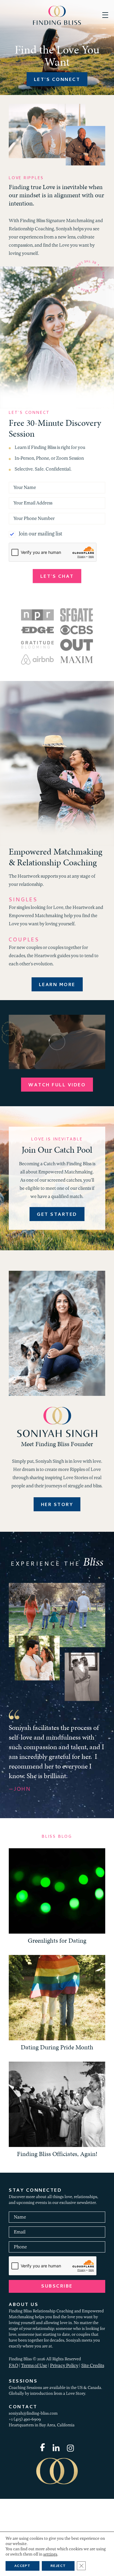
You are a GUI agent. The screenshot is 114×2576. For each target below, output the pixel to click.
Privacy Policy (64, 2445)
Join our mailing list (40, 534)
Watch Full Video (57, 1085)
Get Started (57, 1215)
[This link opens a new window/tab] (43, 2527)
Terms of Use (34, 2445)
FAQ (13, 2445)
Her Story (57, 1505)
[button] (105, 15)
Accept (23, 2566)
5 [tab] (75, 1881)
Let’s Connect (57, 80)
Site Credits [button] (93, 2445)
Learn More (57, 985)
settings (50, 2555)
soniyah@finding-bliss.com (33, 2493)
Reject (58, 2566)
